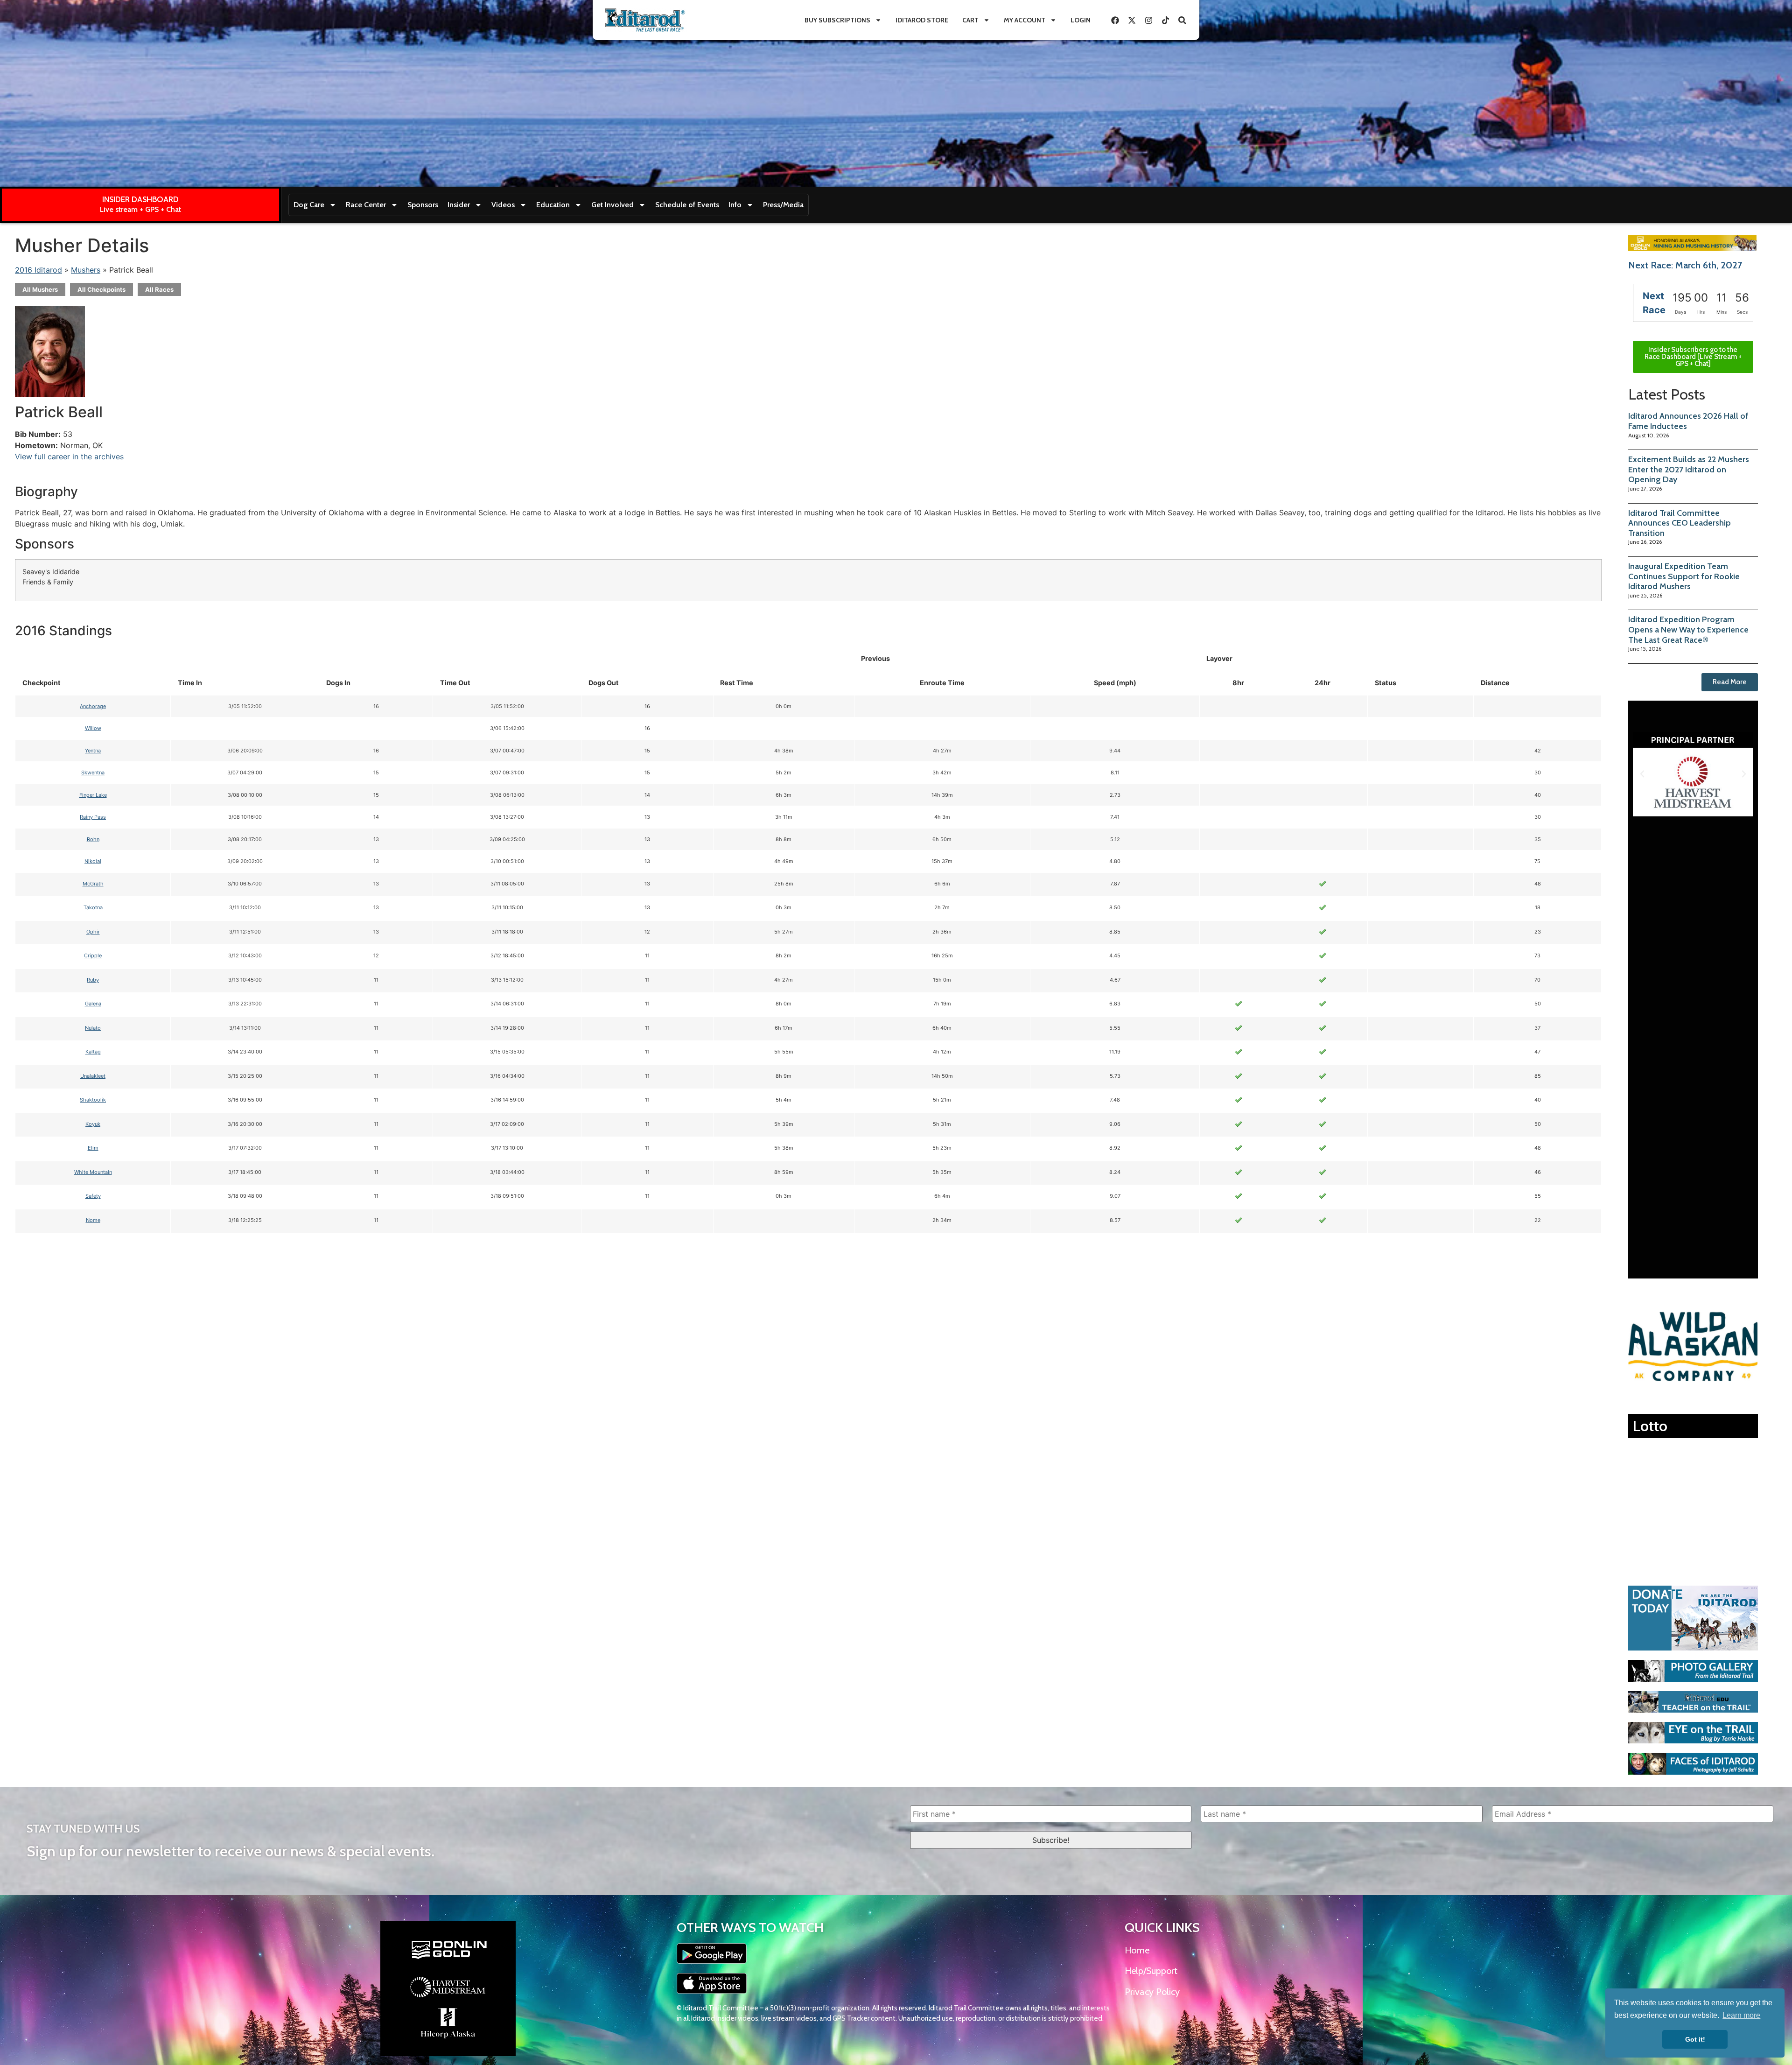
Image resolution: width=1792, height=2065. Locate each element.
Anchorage (93, 706)
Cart (970, 20)
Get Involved (612, 205)
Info (735, 205)
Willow (93, 728)
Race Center (366, 205)
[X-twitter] (1132, 20)
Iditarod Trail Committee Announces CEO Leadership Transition (1680, 523)
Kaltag (93, 1052)
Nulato (93, 1028)
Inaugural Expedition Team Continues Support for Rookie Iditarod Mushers (1684, 576)
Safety (93, 1196)
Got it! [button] (1695, 2039)
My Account (1025, 20)
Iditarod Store (922, 20)
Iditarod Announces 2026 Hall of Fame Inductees (1688, 421)
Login (1081, 20)
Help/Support (1151, 1971)
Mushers (86, 270)
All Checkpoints (101, 289)
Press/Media (783, 205)
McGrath (93, 884)
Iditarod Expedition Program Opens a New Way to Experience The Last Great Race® (1688, 629)
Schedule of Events (687, 205)
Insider (459, 205)
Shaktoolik (93, 1100)
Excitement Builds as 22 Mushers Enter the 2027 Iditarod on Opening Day (1689, 469)
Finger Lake (93, 795)
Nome (93, 1220)
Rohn (93, 839)
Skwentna (93, 773)
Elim (93, 1148)
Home (1137, 1950)
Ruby (93, 980)
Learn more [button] (1741, 2015)
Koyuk (93, 1124)
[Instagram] (1148, 20)
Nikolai (93, 861)
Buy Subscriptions (837, 20)
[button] (1642, 774)
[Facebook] (1115, 20)
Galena (93, 1004)
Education (553, 205)
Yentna (93, 751)
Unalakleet (93, 1076)
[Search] (1182, 20)
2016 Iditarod (38, 270)
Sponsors (423, 205)
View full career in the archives (69, 457)
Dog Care (309, 205)
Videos (503, 205)
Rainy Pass (93, 817)
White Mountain (93, 1172)
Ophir (93, 932)
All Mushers (40, 289)
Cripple (93, 955)
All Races (159, 289)
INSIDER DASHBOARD (140, 199)
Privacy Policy (1152, 1992)
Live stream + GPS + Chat (140, 209)
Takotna (93, 907)
